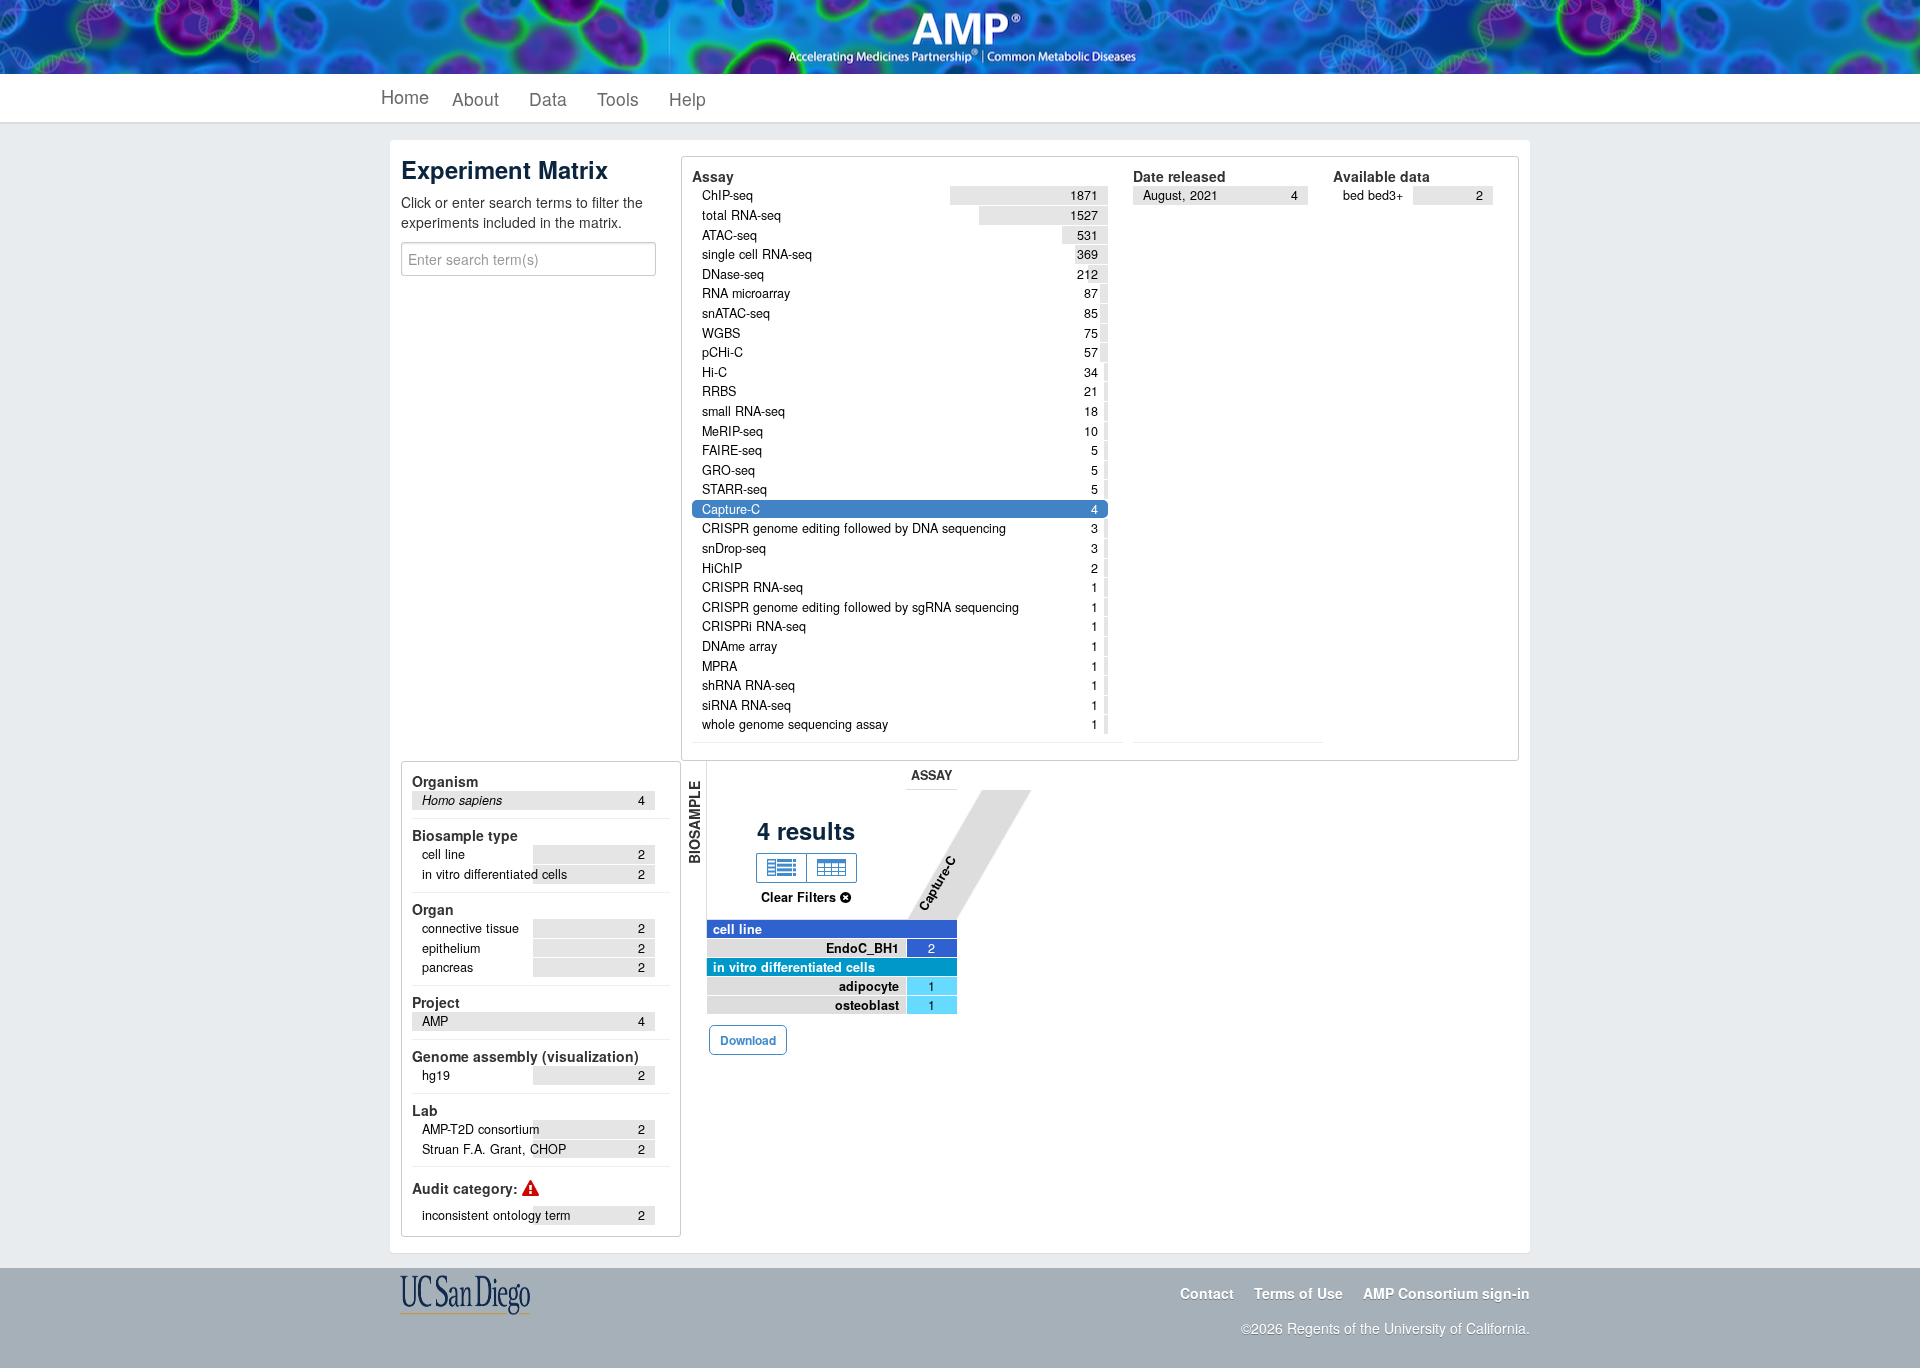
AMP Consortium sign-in (1446, 1293)
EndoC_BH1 (862, 948)
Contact (1207, 1293)
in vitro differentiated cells (794, 967)
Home (405, 96)
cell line (737, 929)
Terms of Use (1298, 1293)
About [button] (475, 98)
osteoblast (867, 1005)
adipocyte (869, 986)
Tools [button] (618, 98)
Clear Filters (800, 897)
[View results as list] (781, 868)
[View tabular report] (831, 868)
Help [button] (687, 98)
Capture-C (937, 882)
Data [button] (548, 98)
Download (748, 1040)
